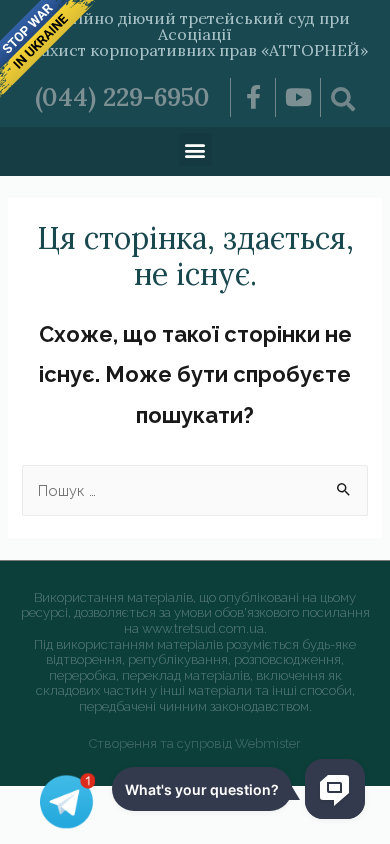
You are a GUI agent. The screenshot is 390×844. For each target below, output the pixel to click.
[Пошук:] (194, 490)
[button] (195, 149)
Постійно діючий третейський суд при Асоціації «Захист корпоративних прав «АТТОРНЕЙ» (195, 34)
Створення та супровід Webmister (195, 743)
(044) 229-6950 (122, 97)
